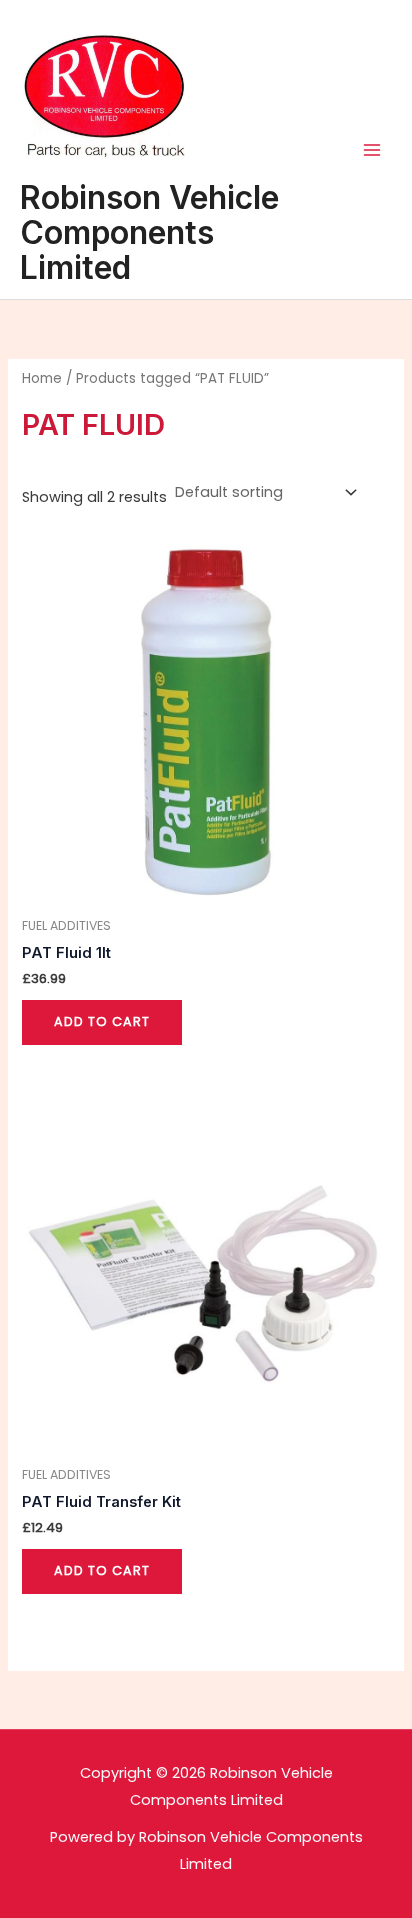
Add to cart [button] (102, 1021)
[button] (42, 64)
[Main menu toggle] (372, 150)
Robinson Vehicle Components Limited (149, 232)
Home (42, 378)
